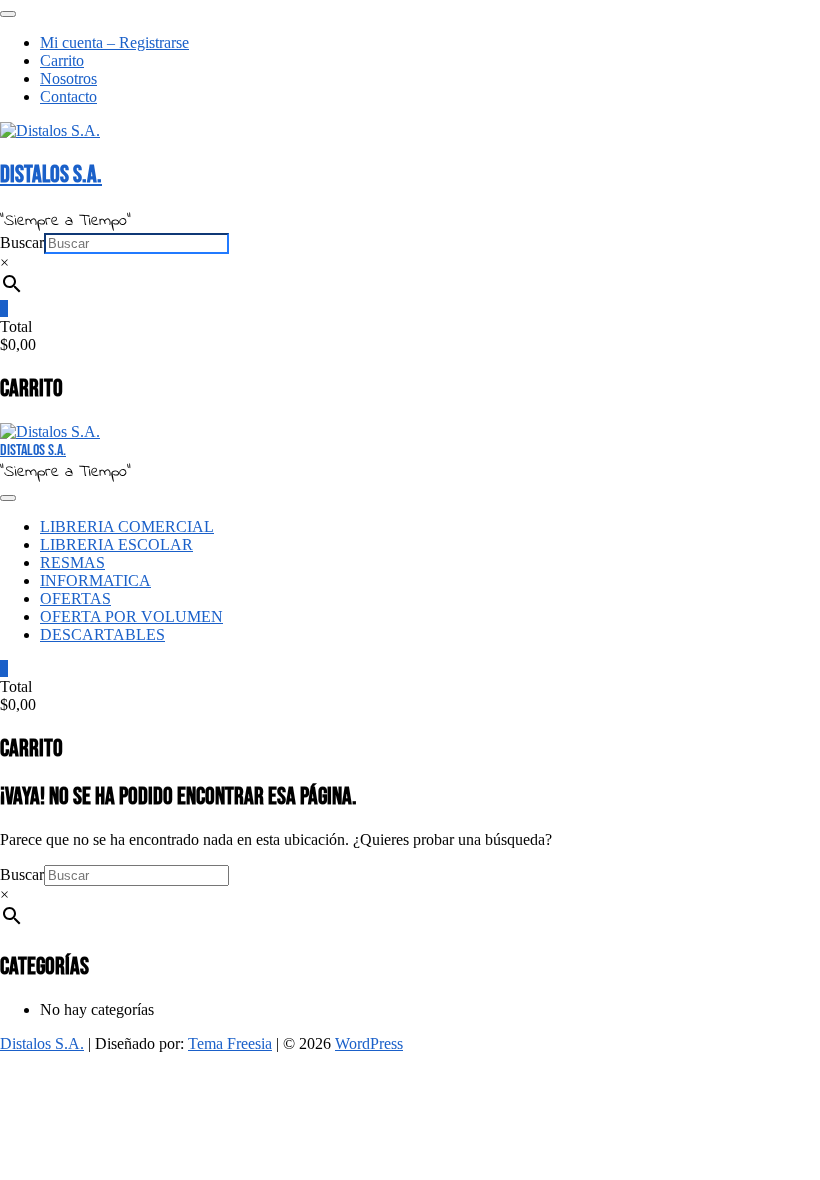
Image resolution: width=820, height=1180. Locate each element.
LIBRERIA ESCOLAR (116, 544)
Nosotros (68, 78)
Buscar (22, 242)
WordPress (369, 1043)
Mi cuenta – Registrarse (114, 42)
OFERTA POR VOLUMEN (131, 616)
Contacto (68, 96)
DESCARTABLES (102, 634)
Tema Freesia (230, 1043)
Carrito (62, 60)
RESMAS (72, 562)
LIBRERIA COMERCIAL (127, 526)
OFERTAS (75, 598)
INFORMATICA (95, 580)
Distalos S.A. (51, 174)
